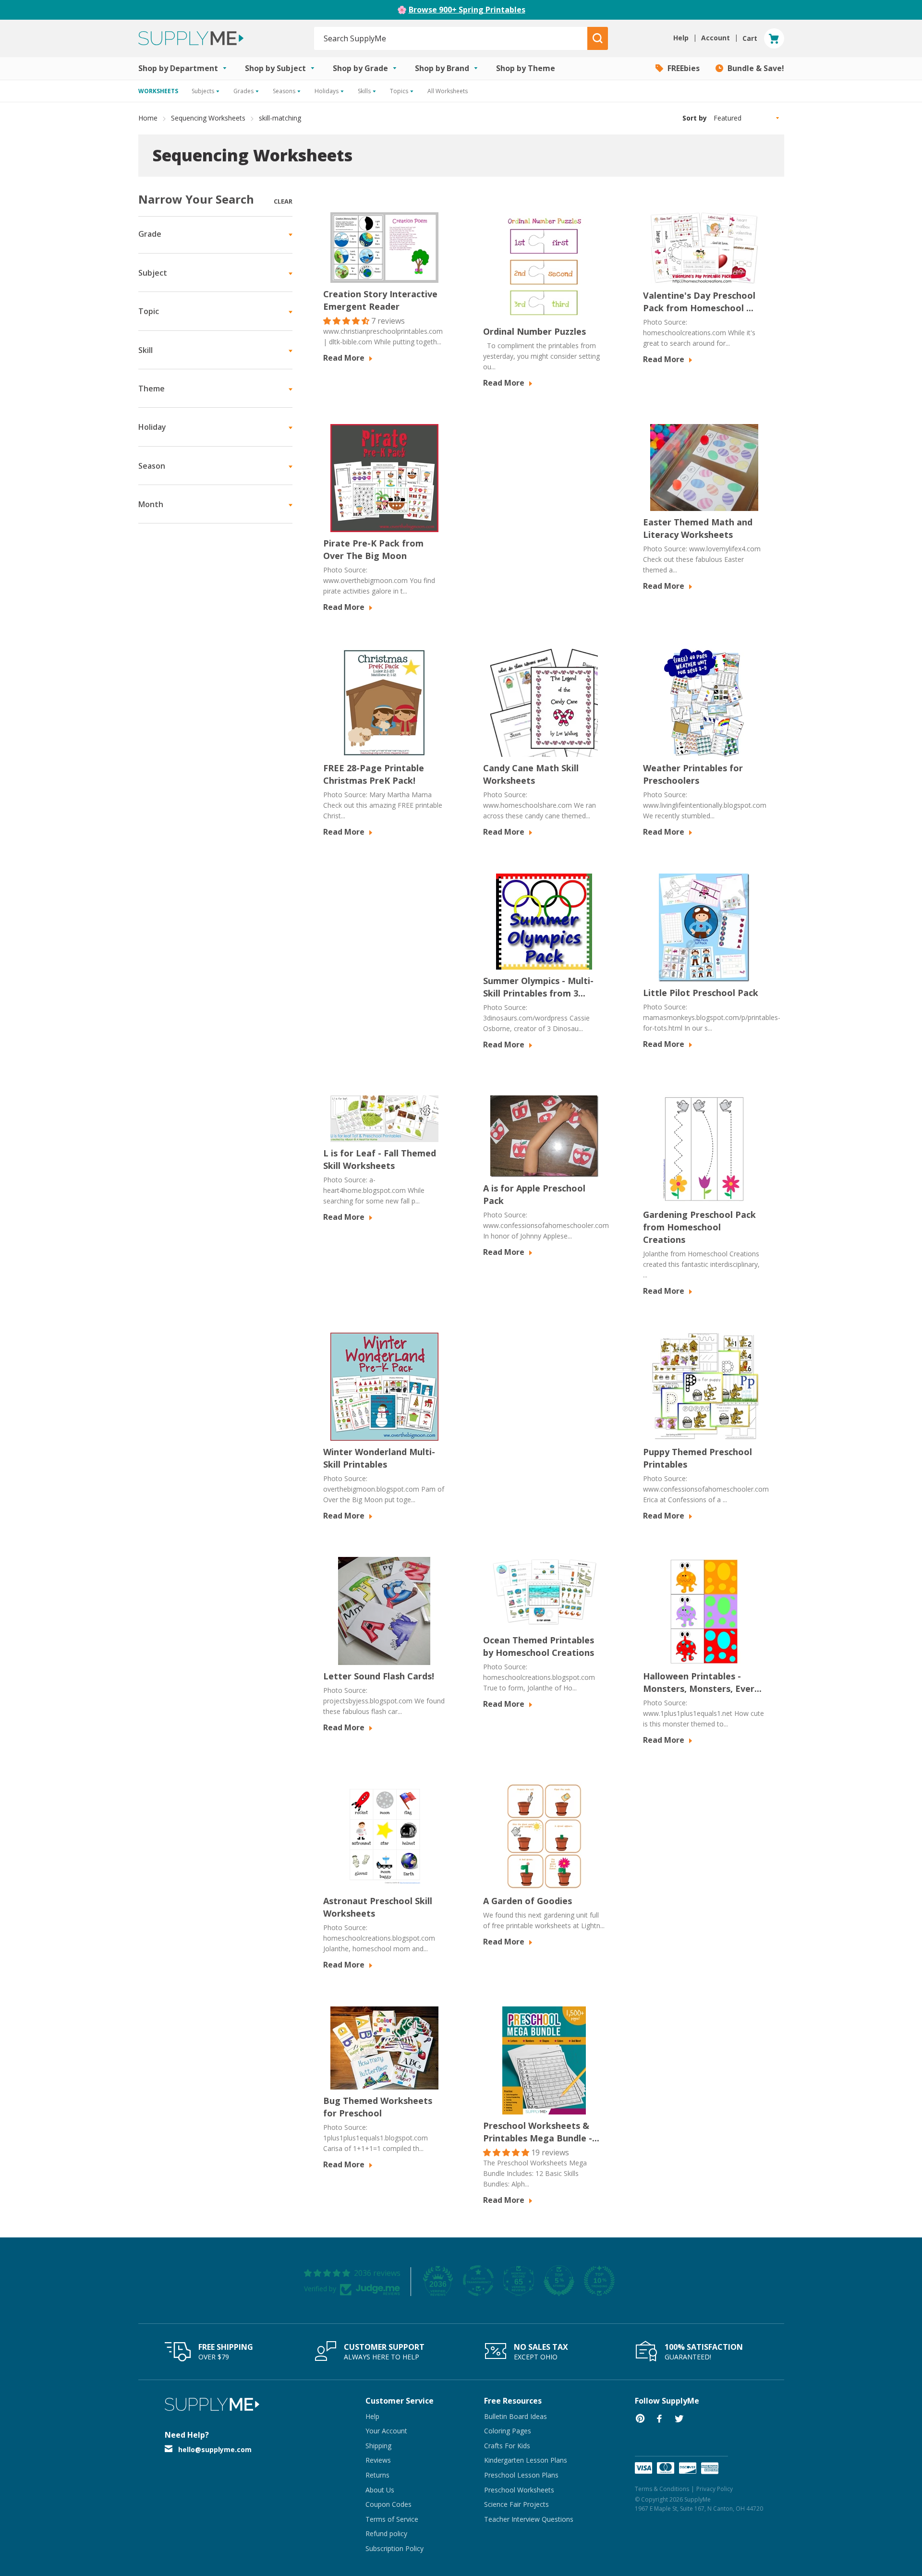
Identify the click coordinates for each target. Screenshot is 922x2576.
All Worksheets (448, 91)
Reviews (378, 2460)
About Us (380, 2490)
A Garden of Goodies (528, 1901)
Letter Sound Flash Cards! (379, 1676)
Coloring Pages (508, 2431)
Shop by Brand (443, 68)
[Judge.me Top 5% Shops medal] (559, 2281)
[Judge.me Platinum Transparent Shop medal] (478, 2281)
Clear (283, 201)
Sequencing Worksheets (208, 118)
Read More (345, 358)
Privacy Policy (715, 2489)
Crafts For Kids (507, 2446)
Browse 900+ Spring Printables (467, 10)
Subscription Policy (394, 2548)
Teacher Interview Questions (529, 2519)
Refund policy (386, 2533)
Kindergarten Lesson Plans (526, 2460)
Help (372, 2416)
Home (148, 118)
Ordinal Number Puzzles (534, 331)
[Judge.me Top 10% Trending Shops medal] (599, 2281)
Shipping (378, 2446)
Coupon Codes (388, 2504)
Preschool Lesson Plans (521, 2475)
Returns (377, 2475)
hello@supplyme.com (215, 2449)
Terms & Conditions (662, 2489)
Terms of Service (392, 2519)
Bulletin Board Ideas (516, 2416)
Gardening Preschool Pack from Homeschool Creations (699, 1227)
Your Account (386, 2431)
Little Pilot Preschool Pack (701, 993)
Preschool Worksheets (519, 2490)
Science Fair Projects (516, 2504)
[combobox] (451, 38)
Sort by (695, 118)
